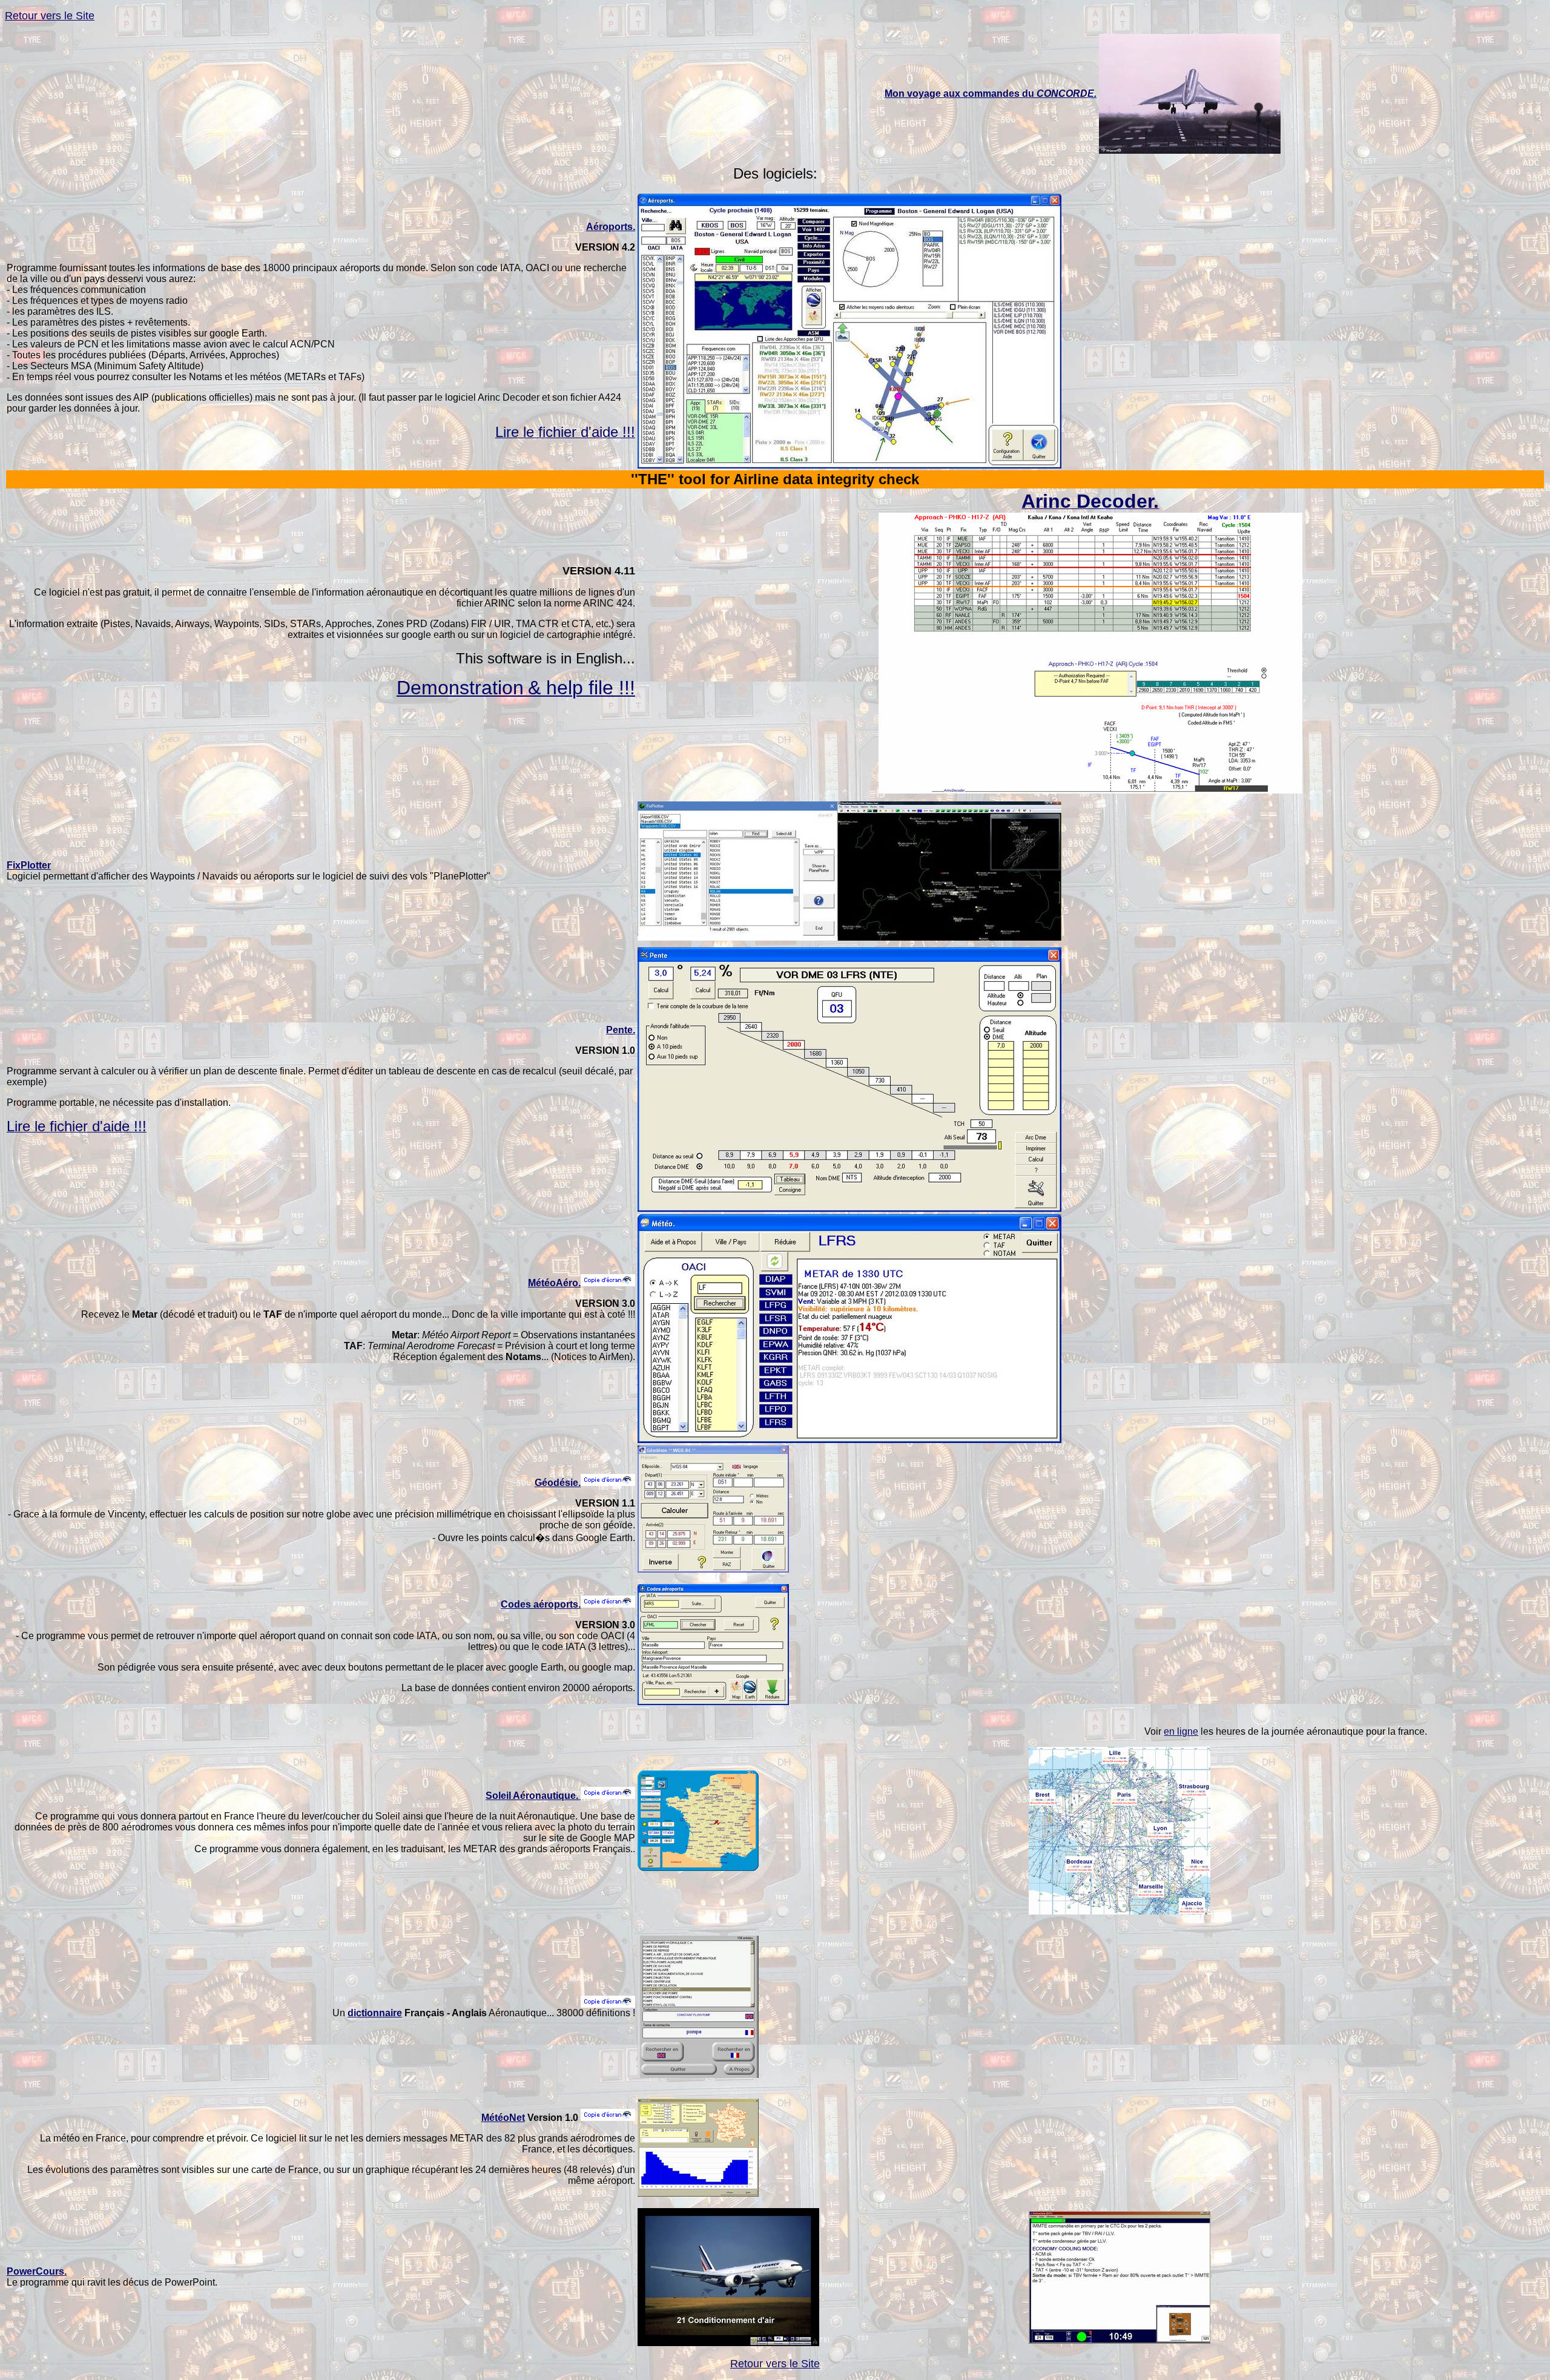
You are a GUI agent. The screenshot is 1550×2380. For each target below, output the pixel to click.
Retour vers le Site (50, 16)
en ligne (1181, 1731)
